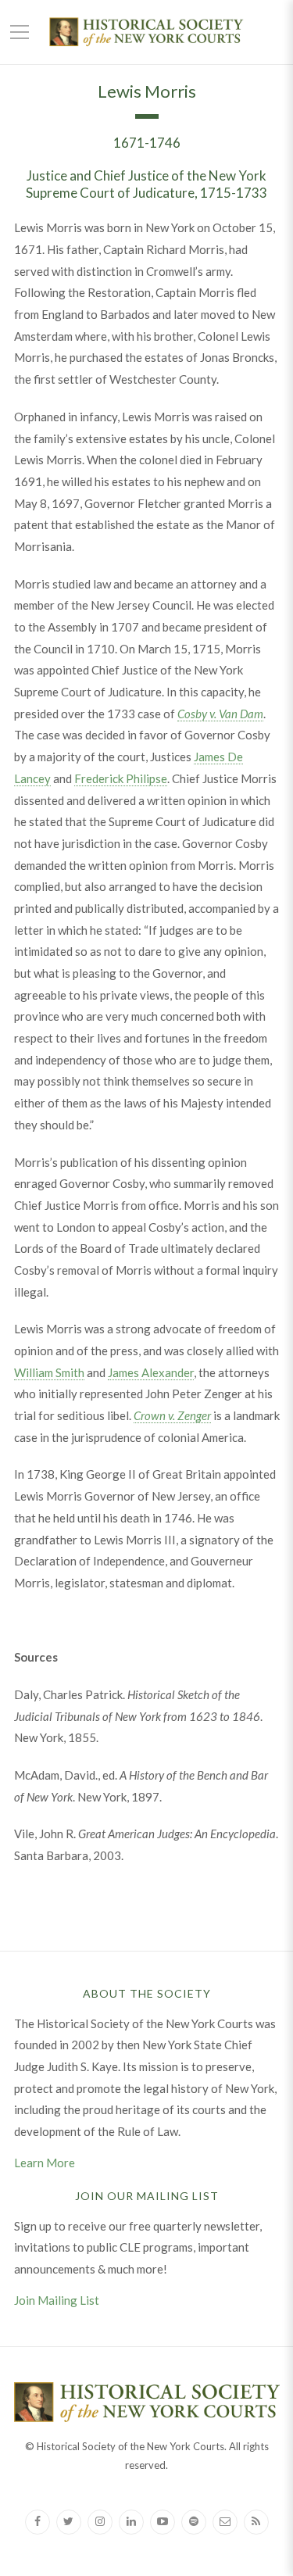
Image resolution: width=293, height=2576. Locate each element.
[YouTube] (163, 2522)
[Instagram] (100, 2522)
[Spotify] (194, 2522)
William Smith (49, 1372)
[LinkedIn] (131, 2522)
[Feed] (256, 2522)
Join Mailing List (57, 2300)
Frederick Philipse (121, 778)
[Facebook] (38, 2522)
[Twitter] (69, 2522)
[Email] (225, 2522)
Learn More (45, 2163)
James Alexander (151, 1372)
